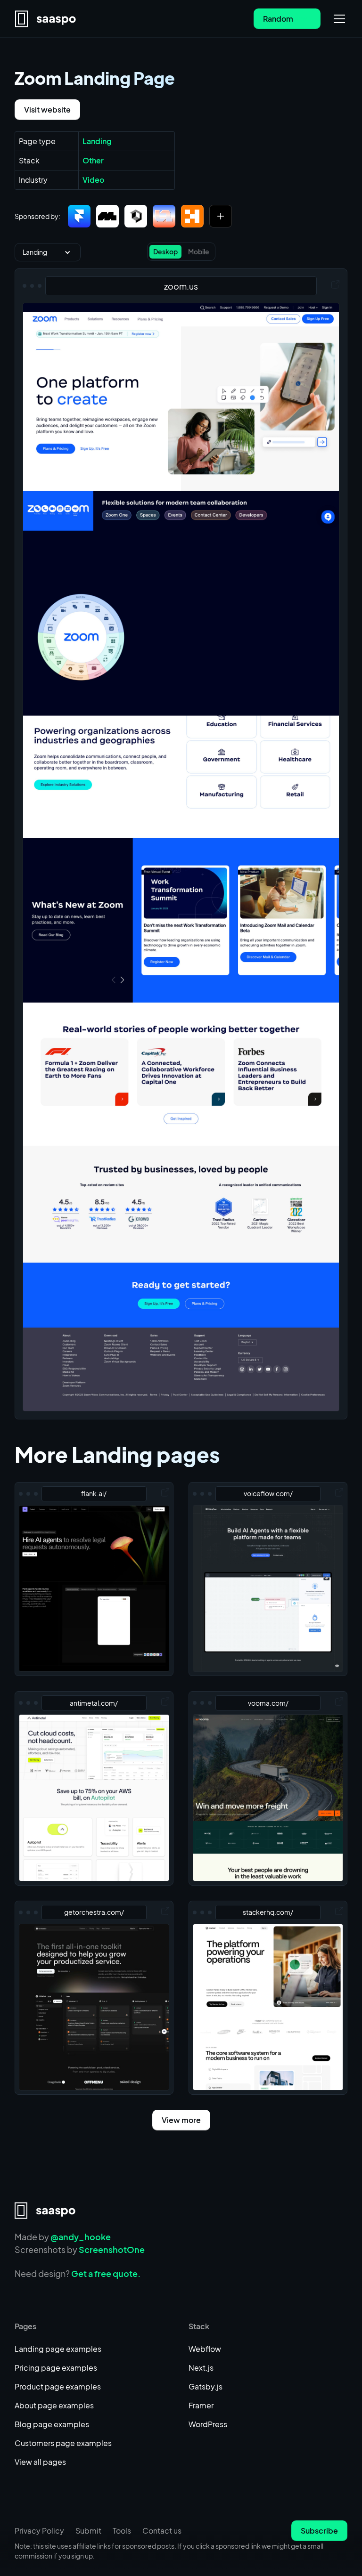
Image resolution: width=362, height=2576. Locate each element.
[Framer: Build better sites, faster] (79, 216)
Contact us (162, 2531)
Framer (201, 2405)
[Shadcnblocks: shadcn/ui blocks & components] (136, 216)
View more (181, 2120)
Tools (122, 2531)
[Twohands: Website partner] (164, 216)
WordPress (208, 2424)
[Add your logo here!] (221, 216)
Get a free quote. (106, 2273)
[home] (46, 19)
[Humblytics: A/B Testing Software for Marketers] (192, 216)
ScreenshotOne (112, 2249)
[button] (337, 19)
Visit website (47, 109)
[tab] (165, 252)
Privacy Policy (39, 2531)
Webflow (205, 2349)
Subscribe (319, 2531)
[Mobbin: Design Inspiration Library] (107, 216)
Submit (88, 2531)
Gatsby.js (206, 2386)
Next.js (201, 2368)
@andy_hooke (81, 2237)
